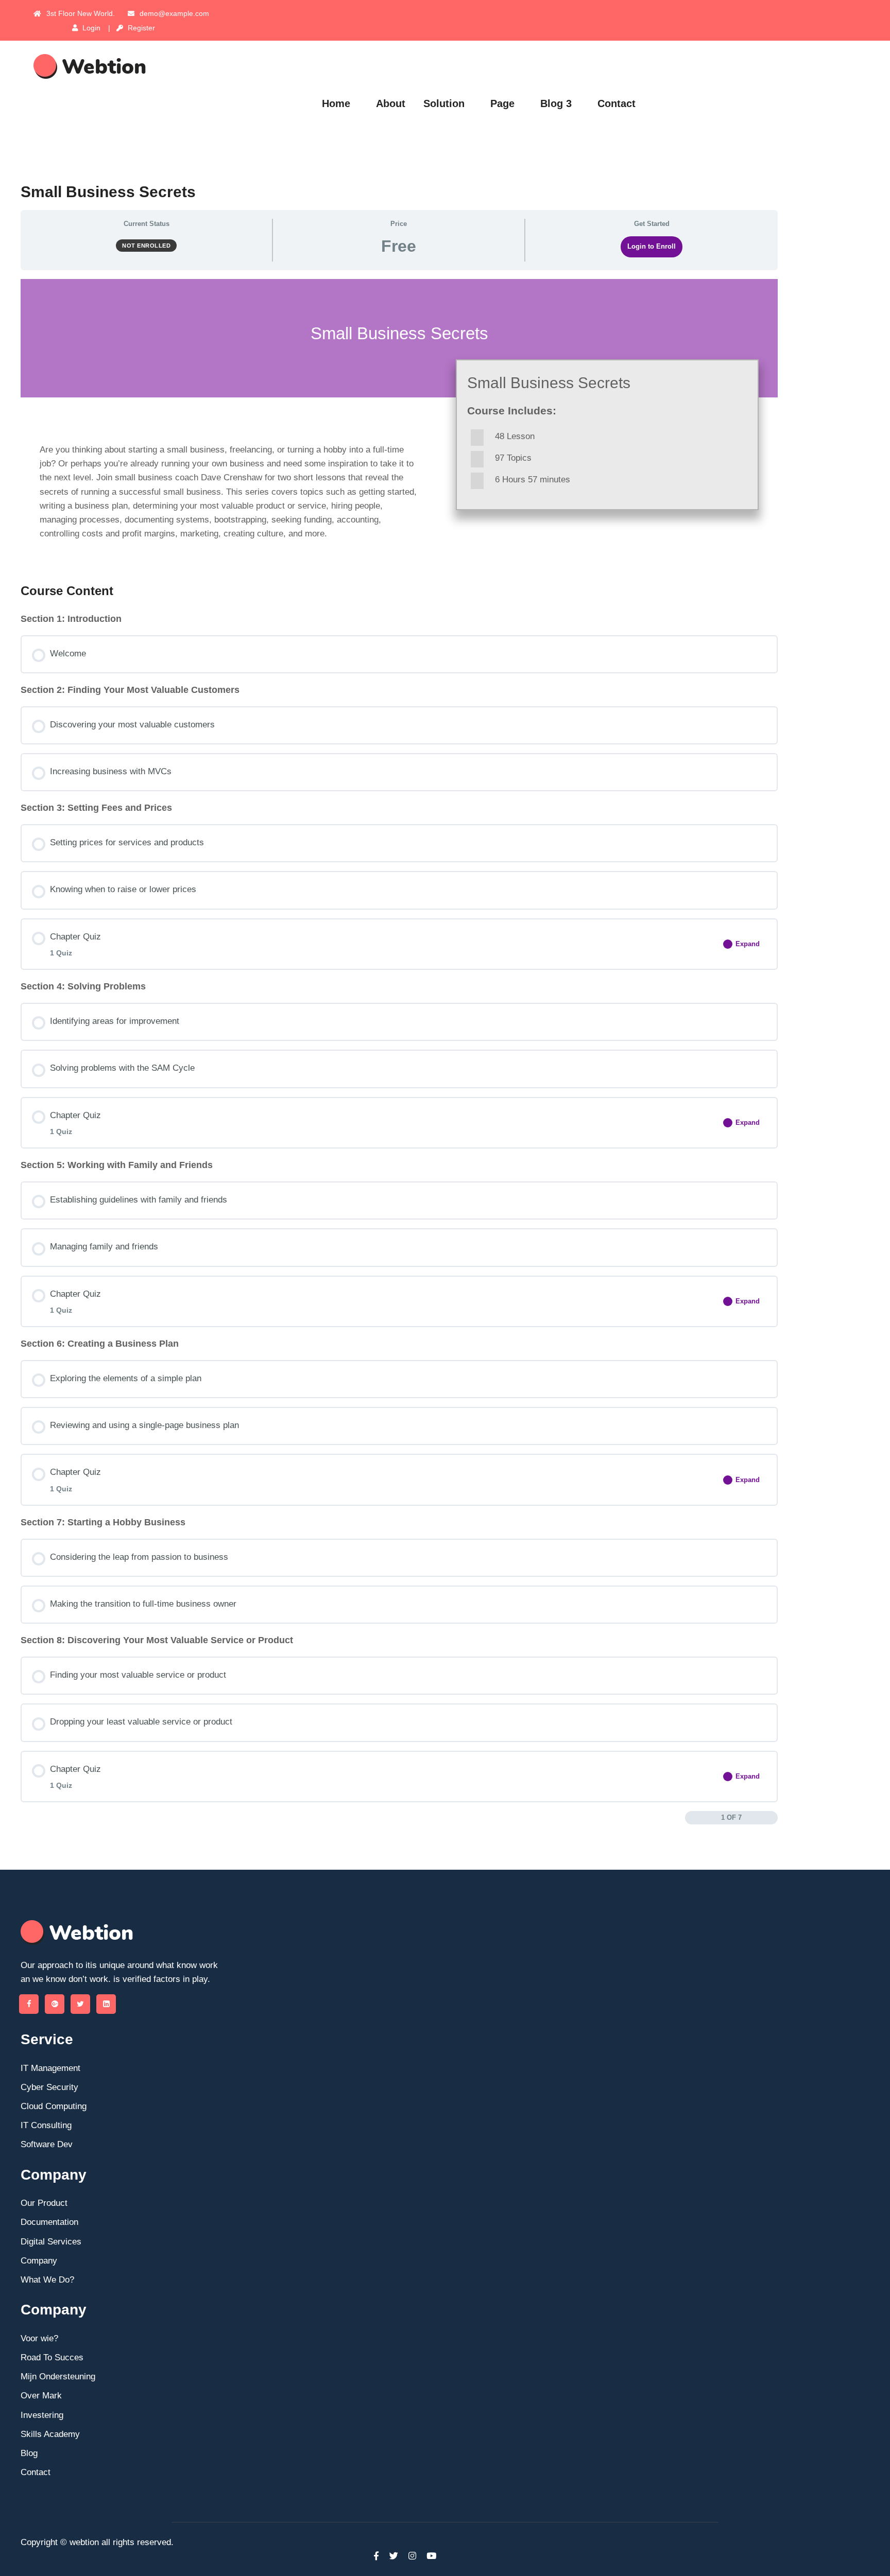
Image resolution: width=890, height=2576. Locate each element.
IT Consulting (46, 2125)
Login (90, 28)
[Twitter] (80, 2004)
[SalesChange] (129, 66)
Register (140, 28)
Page (502, 103)
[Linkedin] (106, 2004)
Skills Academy (50, 2434)
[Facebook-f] (376, 2556)
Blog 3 (556, 103)
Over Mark (41, 2396)
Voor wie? (39, 2338)
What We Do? (47, 2280)
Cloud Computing (54, 2106)
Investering (42, 2415)
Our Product (44, 2203)
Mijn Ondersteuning (58, 2377)
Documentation (49, 2222)
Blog (29, 2453)
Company (39, 2261)
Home (336, 103)
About (391, 103)
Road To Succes (52, 2357)
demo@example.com (174, 13)
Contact (617, 103)
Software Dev (47, 2144)
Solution (444, 103)
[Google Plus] (55, 2004)
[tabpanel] (399, 422)
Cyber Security (49, 2087)
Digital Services (51, 2242)
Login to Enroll (652, 246)
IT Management (50, 2068)
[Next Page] (772, 1818)
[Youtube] (429, 2556)
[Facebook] (29, 2004)
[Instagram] (412, 2556)
